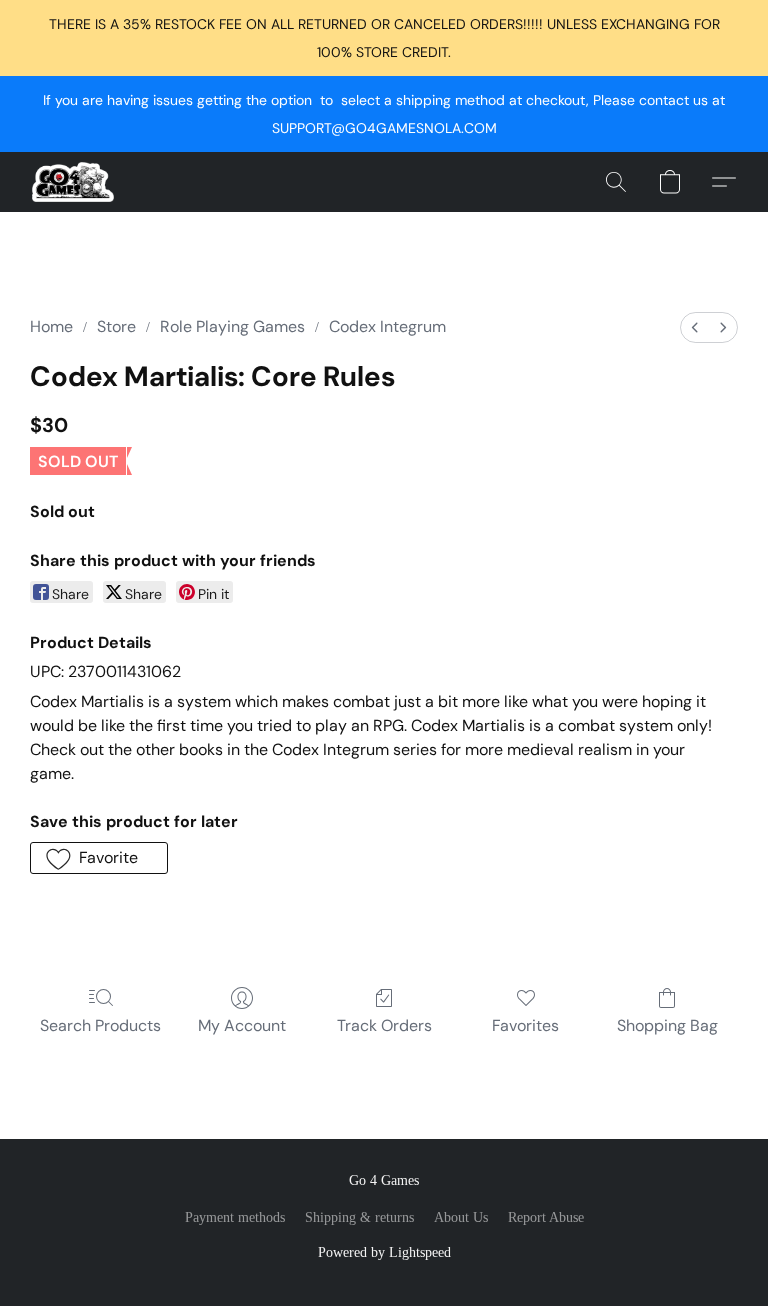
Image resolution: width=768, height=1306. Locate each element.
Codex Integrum (387, 326)
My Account (242, 1025)
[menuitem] (695, 327)
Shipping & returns (359, 1217)
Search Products (100, 1025)
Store (116, 326)
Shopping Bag (667, 1025)
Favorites (525, 1025)
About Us (461, 1217)
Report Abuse (546, 1217)
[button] (73, 182)
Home (51, 326)
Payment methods (235, 1217)
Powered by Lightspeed (384, 1252)
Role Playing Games (232, 326)
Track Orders (384, 1025)
